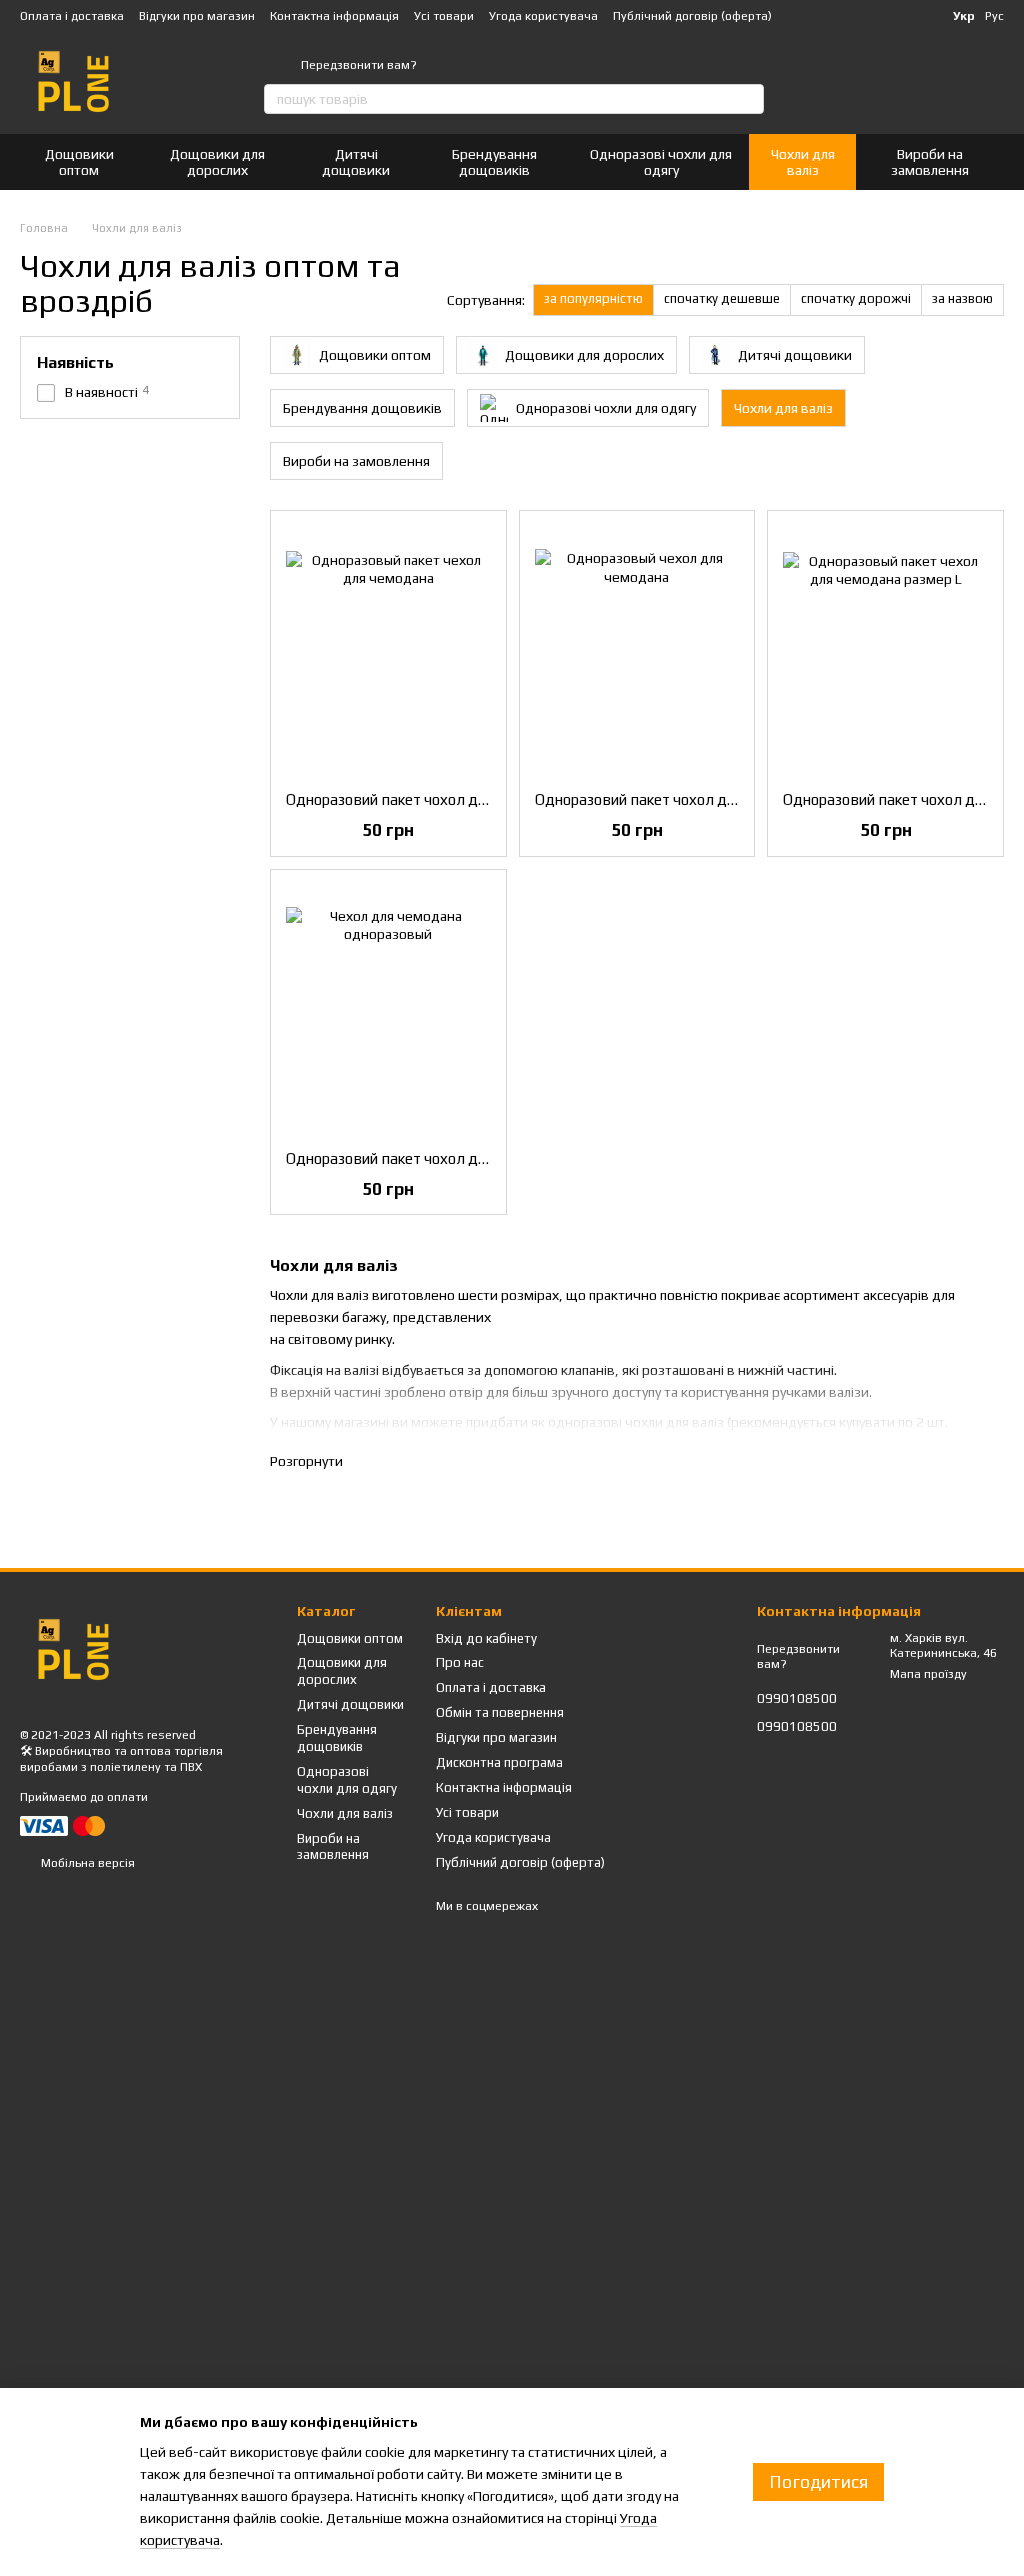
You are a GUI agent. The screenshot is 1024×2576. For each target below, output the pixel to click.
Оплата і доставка (72, 16)
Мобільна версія (86, 1863)
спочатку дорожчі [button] (856, 298)
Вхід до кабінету (486, 1638)
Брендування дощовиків (494, 162)
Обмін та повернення (500, 1712)
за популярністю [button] (593, 298)
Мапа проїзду (928, 1674)
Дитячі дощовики (356, 162)
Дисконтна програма (499, 1762)
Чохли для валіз (803, 162)
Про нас (460, 1662)
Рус (994, 16)
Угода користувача (543, 16)
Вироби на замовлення (930, 162)
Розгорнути (306, 1461)
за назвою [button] (962, 298)
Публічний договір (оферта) (692, 16)
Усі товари (444, 16)
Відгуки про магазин (197, 16)
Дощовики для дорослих (217, 162)
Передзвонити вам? (359, 65)
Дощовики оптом (79, 162)
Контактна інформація (334, 16)
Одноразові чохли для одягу (661, 162)
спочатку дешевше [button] (722, 298)
